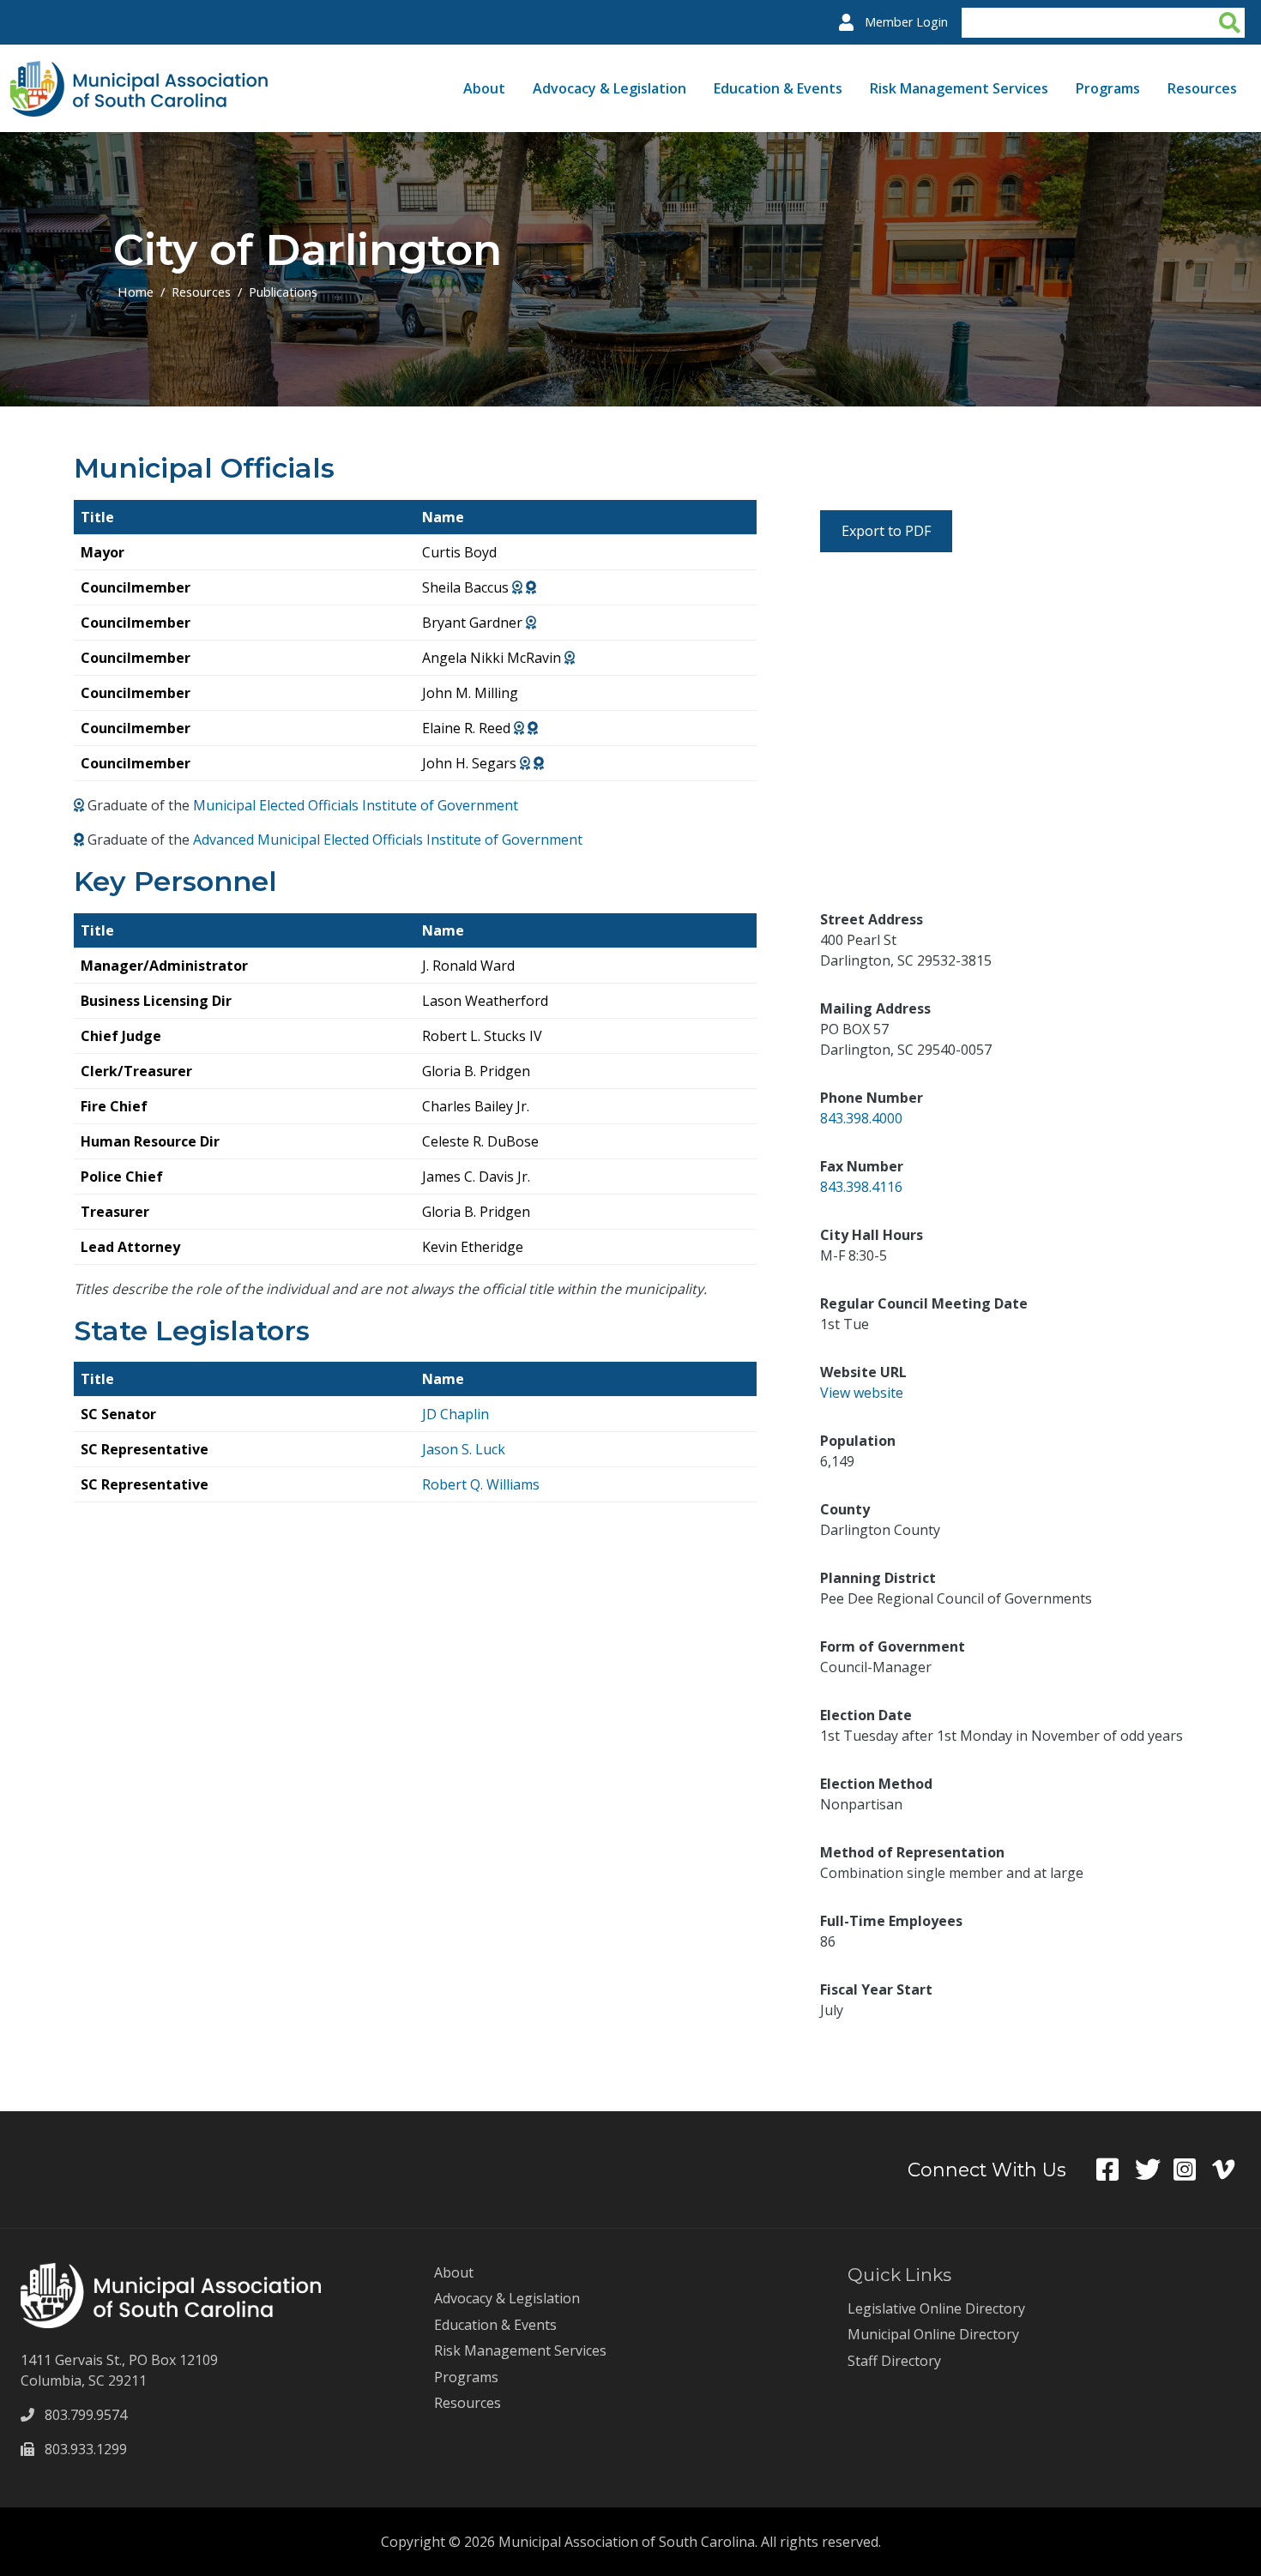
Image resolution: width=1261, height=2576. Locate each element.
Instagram (1193, 2170)
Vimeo (1231, 2170)
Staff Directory (894, 2361)
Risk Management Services (959, 88)
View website (862, 1393)
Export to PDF (886, 531)
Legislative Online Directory (936, 2308)
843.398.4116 (861, 1187)
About (484, 88)
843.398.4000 (861, 1118)
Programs (1108, 88)
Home (136, 292)
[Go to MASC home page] (139, 71)
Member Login (906, 22)
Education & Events (778, 88)
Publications (283, 292)
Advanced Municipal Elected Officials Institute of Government (388, 840)
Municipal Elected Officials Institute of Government (356, 805)
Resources (1202, 88)
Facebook (1116, 2170)
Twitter (1154, 2170)
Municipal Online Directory (933, 2334)
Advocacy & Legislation (609, 88)
